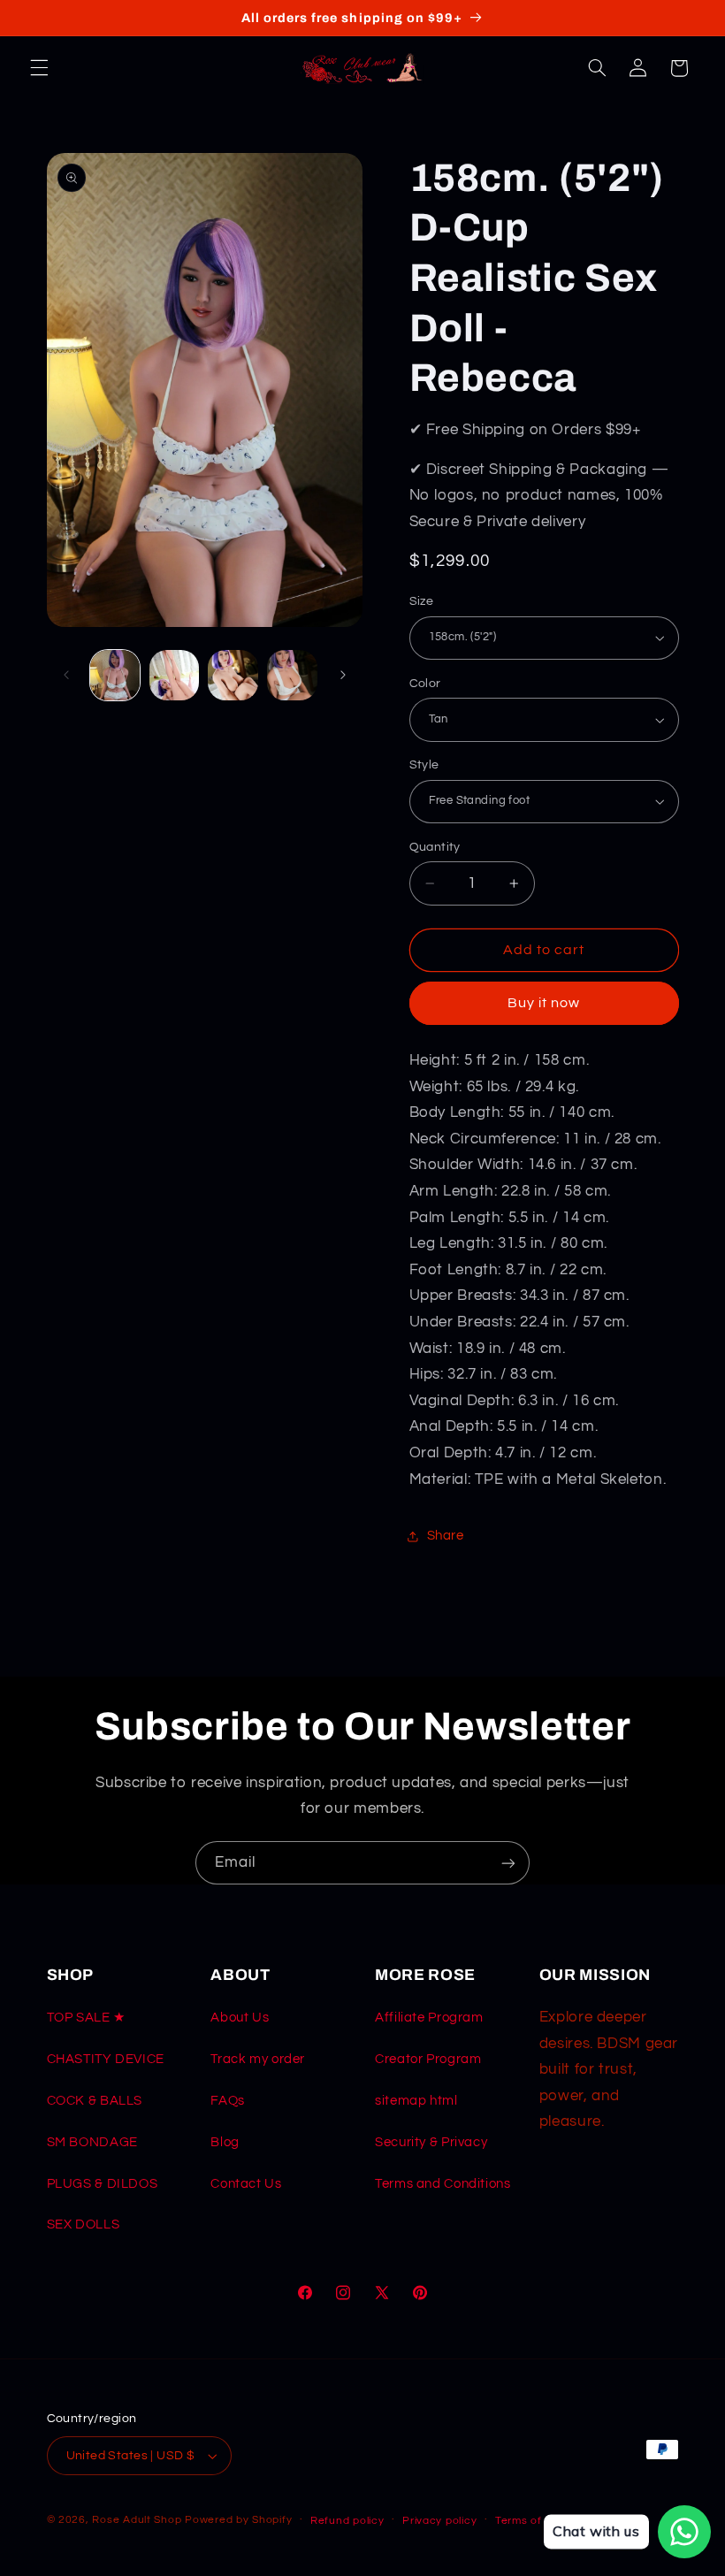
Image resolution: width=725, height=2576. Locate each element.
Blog (225, 2142)
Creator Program (428, 2059)
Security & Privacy (431, 2142)
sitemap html (416, 2101)
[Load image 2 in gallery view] (174, 675)
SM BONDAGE (92, 2142)
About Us (240, 2018)
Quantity (435, 847)
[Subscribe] (508, 1863)
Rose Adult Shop (137, 2520)
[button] (39, 68)
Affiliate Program (429, 2018)
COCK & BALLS (95, 2101)
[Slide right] (343, 675)
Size (422, 601)
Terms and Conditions (443, 2184)
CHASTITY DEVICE (106, 2059)
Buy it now (544, 1003)
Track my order (258, 2059)
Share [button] (446, 1536)
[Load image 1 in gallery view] (115, 675)
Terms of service (540, 2521)
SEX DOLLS (84, 2224)
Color (425, 684)
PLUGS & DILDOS (103, 2184)
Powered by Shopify (238, 2520)
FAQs (228, 2101)
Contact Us (246, 2184)
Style (424, 765)
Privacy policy (439, 2521)
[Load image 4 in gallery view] (292, 675)
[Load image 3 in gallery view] (233, 675)
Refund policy (347, 2521)
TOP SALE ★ (86, 2018)
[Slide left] (66, 675)
